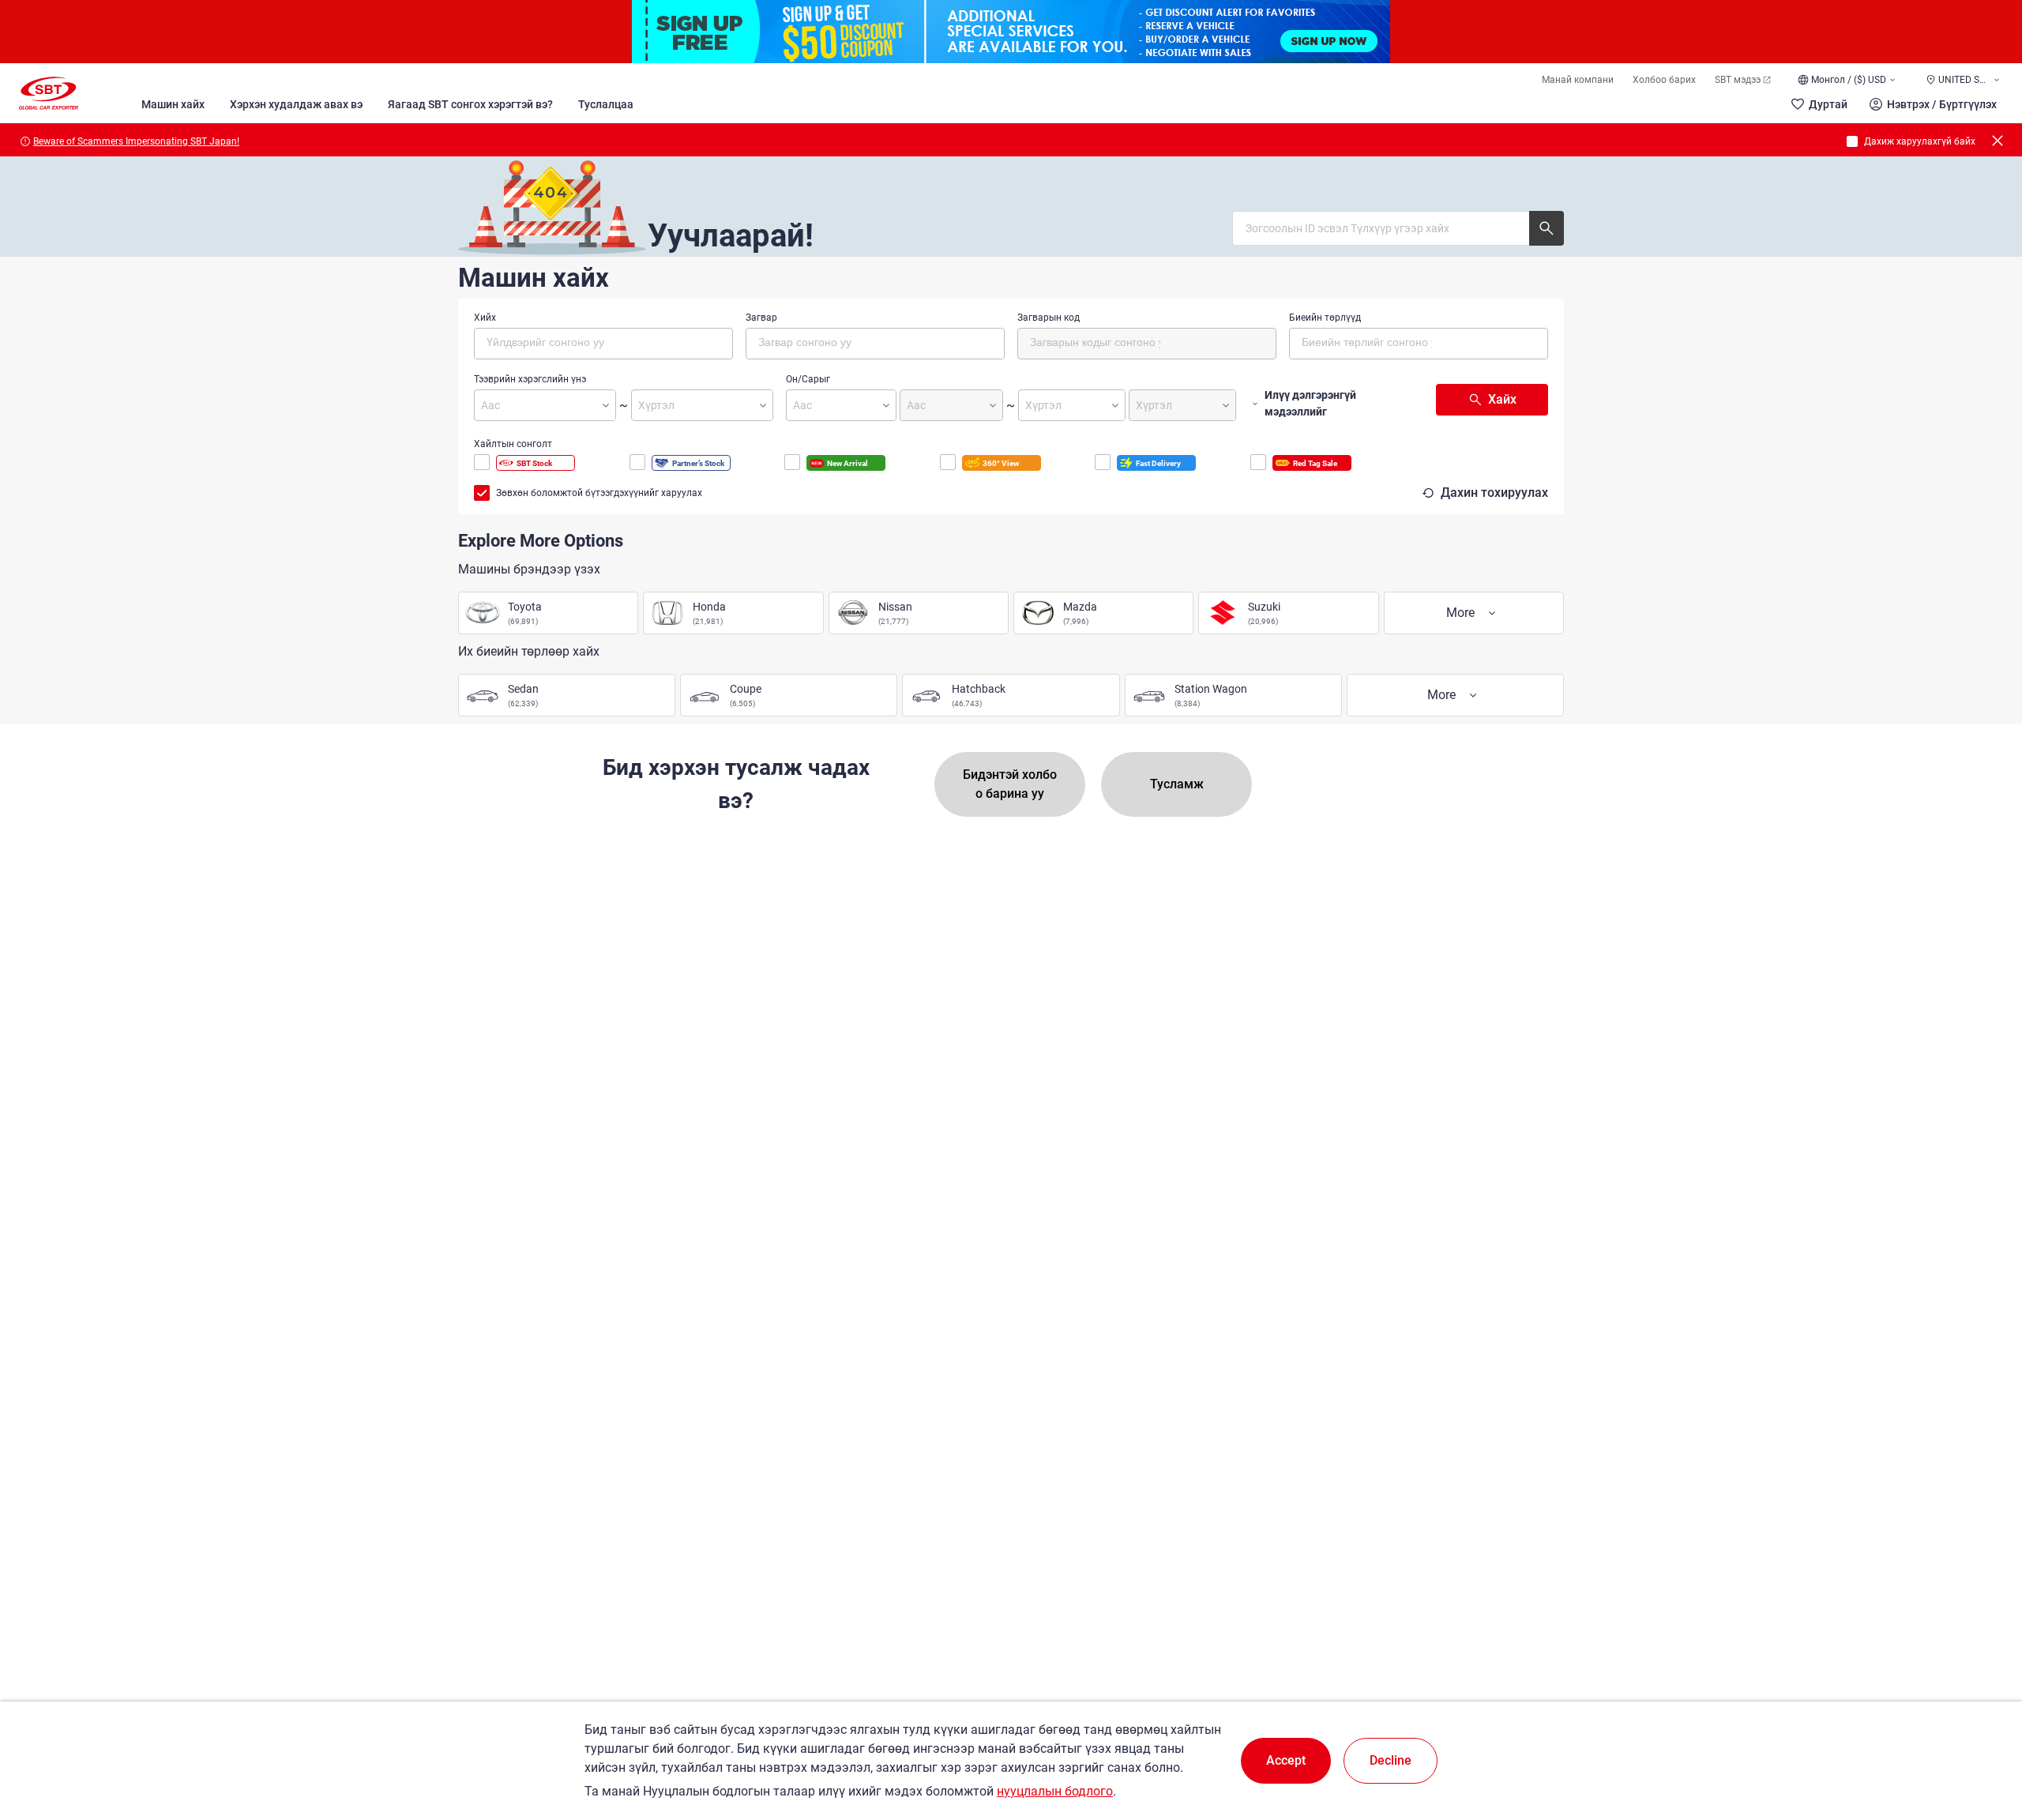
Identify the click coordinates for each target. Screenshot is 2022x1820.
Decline (1391, 1760)
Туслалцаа (606, 104)
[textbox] (553, 341)
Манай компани (1578, 80)
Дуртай (1828, 104)
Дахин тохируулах (1494, 493)
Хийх (485, 318)
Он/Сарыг (808, 379)
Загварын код (1049, 318)
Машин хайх (173, 104)
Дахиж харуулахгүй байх (1920, 141)
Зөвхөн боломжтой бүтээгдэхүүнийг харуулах (599, 493)
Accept (1286, 1760)
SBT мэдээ (1738, 80)
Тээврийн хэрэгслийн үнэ (530, 379)
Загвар (761, 318)
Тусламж (1177, 784)
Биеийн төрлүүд (1325, 318)
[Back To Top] (1983, 1739)
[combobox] (603, 344)
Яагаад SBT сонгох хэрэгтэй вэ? (470, 104)
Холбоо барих (1664, 80)
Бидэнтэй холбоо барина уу (1010, 784)
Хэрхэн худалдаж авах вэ (296, 104)
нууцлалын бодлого (1055, 1791)
